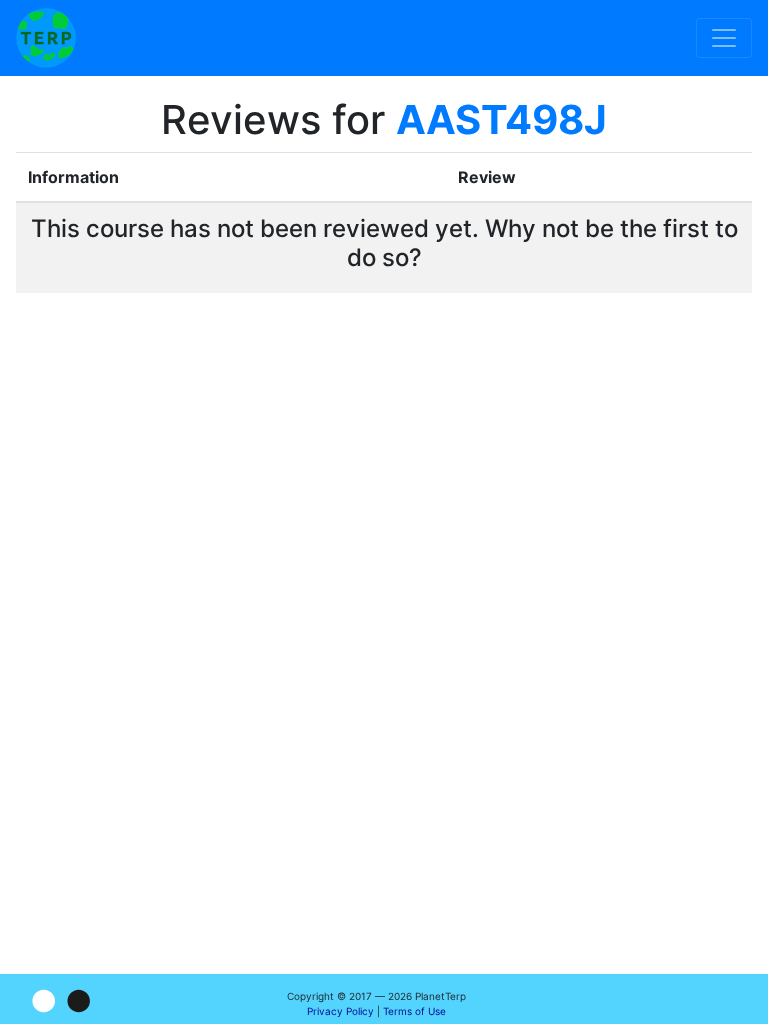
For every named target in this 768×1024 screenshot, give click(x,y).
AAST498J (501, 119)
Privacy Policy (340, 1011)
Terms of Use (414, 1011)
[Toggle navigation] (724, 38)
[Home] (46, 38)
